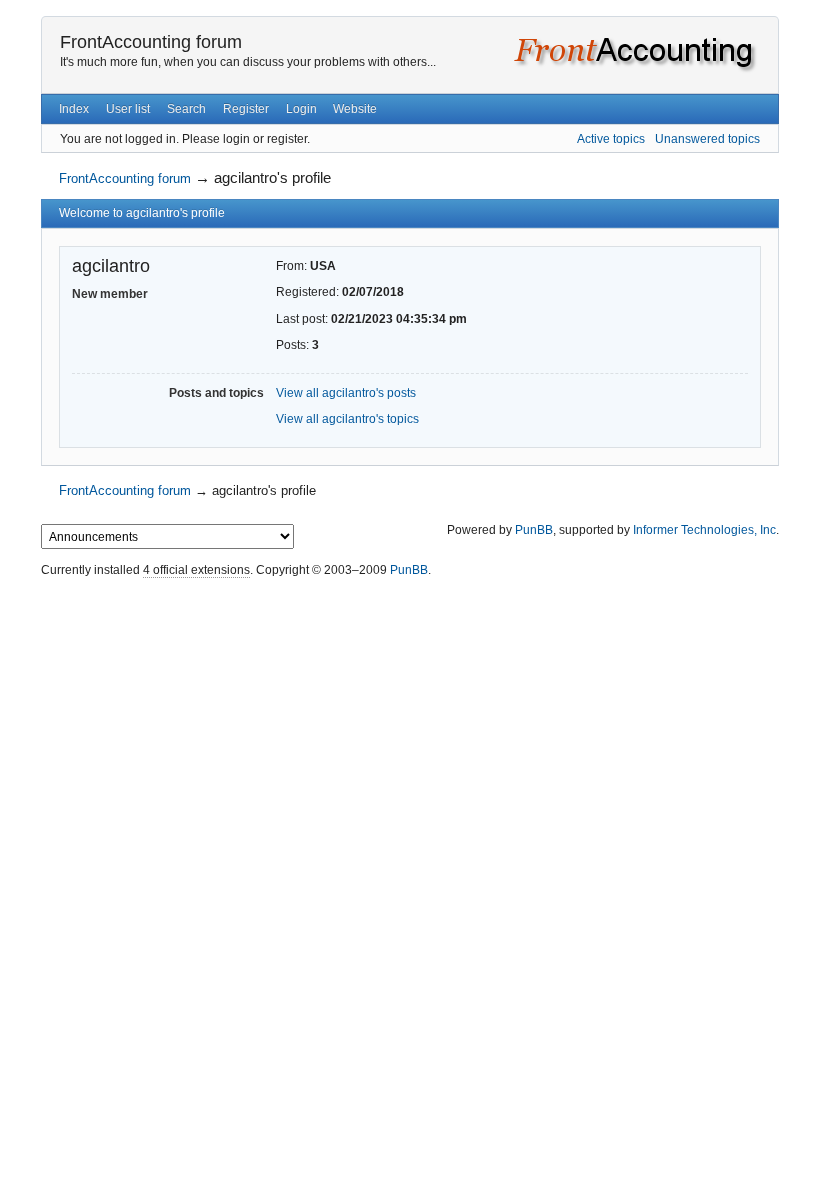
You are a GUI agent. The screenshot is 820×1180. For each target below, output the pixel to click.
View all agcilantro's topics (347, 419)
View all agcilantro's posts (346, 393)
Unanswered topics (707, 139)
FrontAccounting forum (151, 42)
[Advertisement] (410, 628)
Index (74, 109)
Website (355, 109)
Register (246, 109)
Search (186, 109)
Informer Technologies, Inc (704, 530)
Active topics (611, 139)
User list (128, 109)
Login (301, 109)
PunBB (534, 530)
